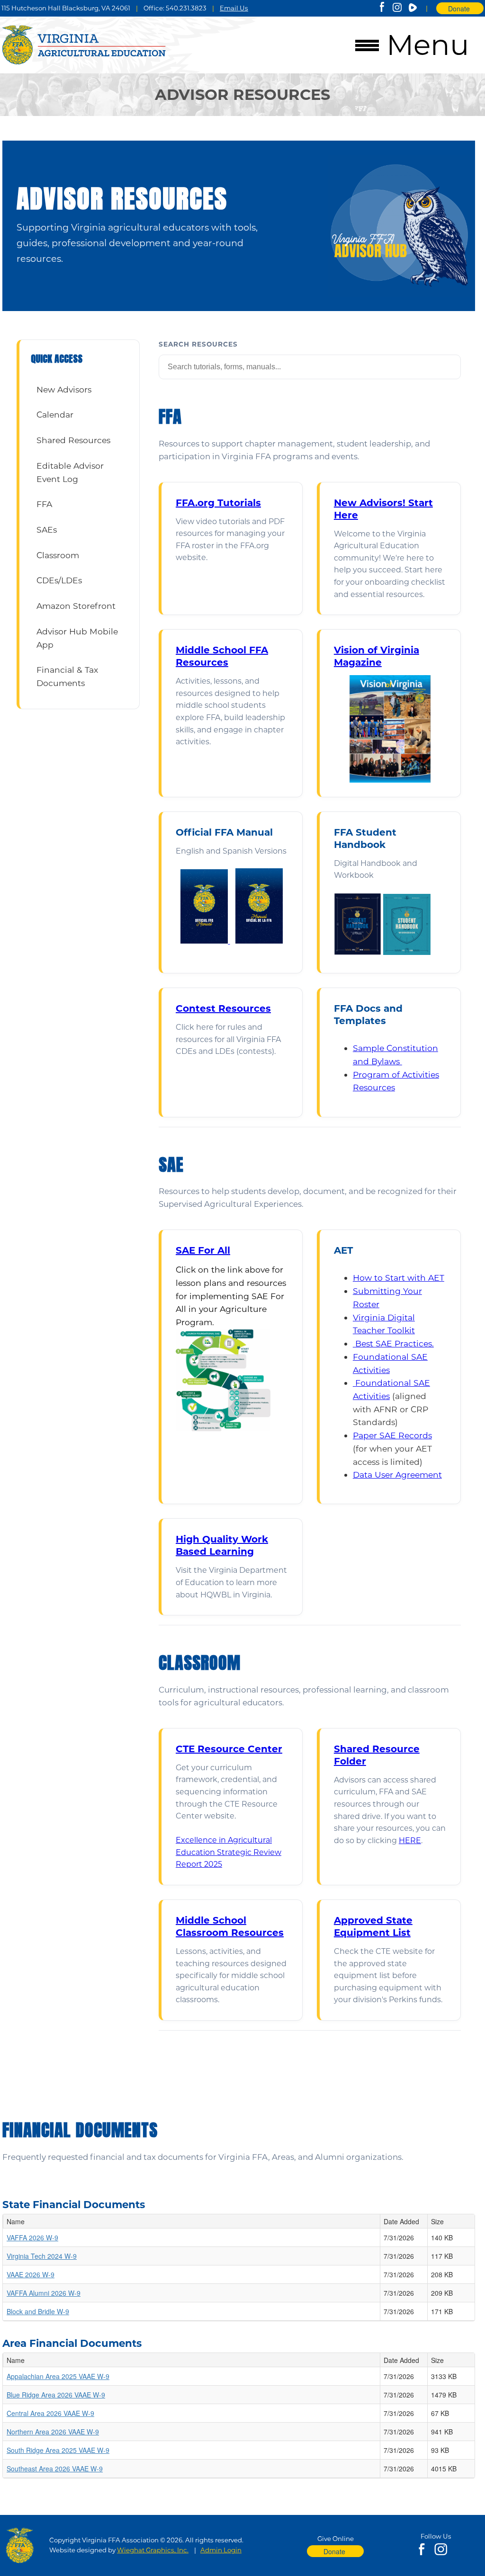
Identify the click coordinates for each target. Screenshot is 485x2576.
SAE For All (203, 1250)
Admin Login (221, 2550)
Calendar (55, 414)
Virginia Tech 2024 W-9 (42, 2256)
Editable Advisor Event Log (70, 472)
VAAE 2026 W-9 (31, 2274)
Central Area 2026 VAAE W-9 (50, 2413)
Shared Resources (73, 440)
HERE (410, 1841)
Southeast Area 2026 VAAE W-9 (55, 2469)
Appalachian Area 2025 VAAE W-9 (58, 2376)
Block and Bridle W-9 (38, 2311)
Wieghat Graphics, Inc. (153, 2550)
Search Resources (198, 344)
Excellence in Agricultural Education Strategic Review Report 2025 (229, 1852)
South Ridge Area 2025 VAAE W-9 (58, 2450)
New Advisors (64, 389)
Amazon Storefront (76, 606)
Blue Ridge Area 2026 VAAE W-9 (56, 2395)
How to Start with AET (399, 1278)
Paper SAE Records (392, 1435)
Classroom (58, 555)
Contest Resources (223, 1008)
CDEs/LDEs (59, 580)
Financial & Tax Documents (67, 676)
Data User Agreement (397, 1475)
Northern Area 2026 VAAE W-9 (53, 2432)
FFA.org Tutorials (218, 503)
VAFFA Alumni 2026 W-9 (44, 2293)
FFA (44, 504)
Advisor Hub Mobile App (77, 638)
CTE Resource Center (229, 1749)
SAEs (47, 530)
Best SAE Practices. (395, 1343)
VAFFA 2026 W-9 (32, 2237)
